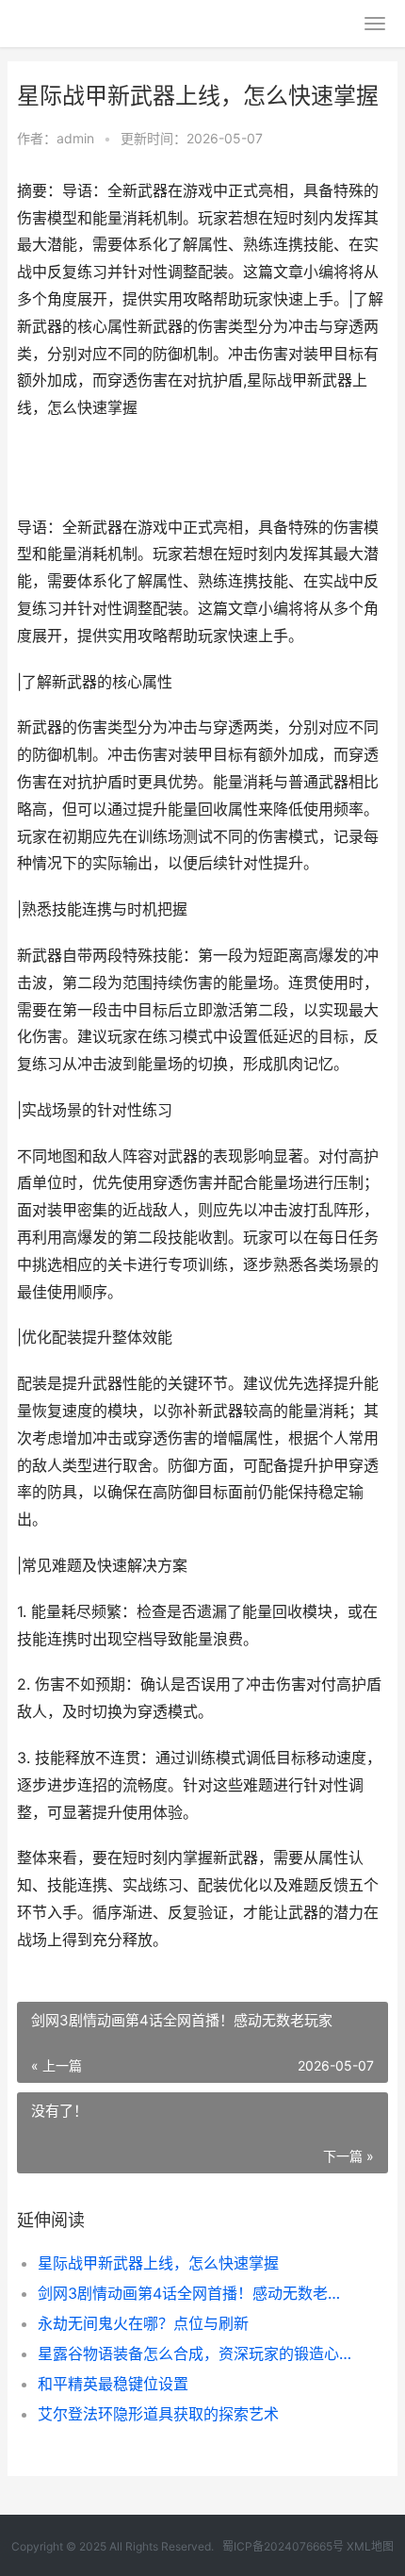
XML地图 (370, 2546)
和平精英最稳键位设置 (113, 2384)
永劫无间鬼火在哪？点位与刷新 (143, 2323)
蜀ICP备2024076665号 (283, 2546)
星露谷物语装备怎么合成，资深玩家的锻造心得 (195, 2353)
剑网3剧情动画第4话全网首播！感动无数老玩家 (195, 2293)
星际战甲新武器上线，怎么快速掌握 (158, 2263)
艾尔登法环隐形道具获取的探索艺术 (158, 2414)
